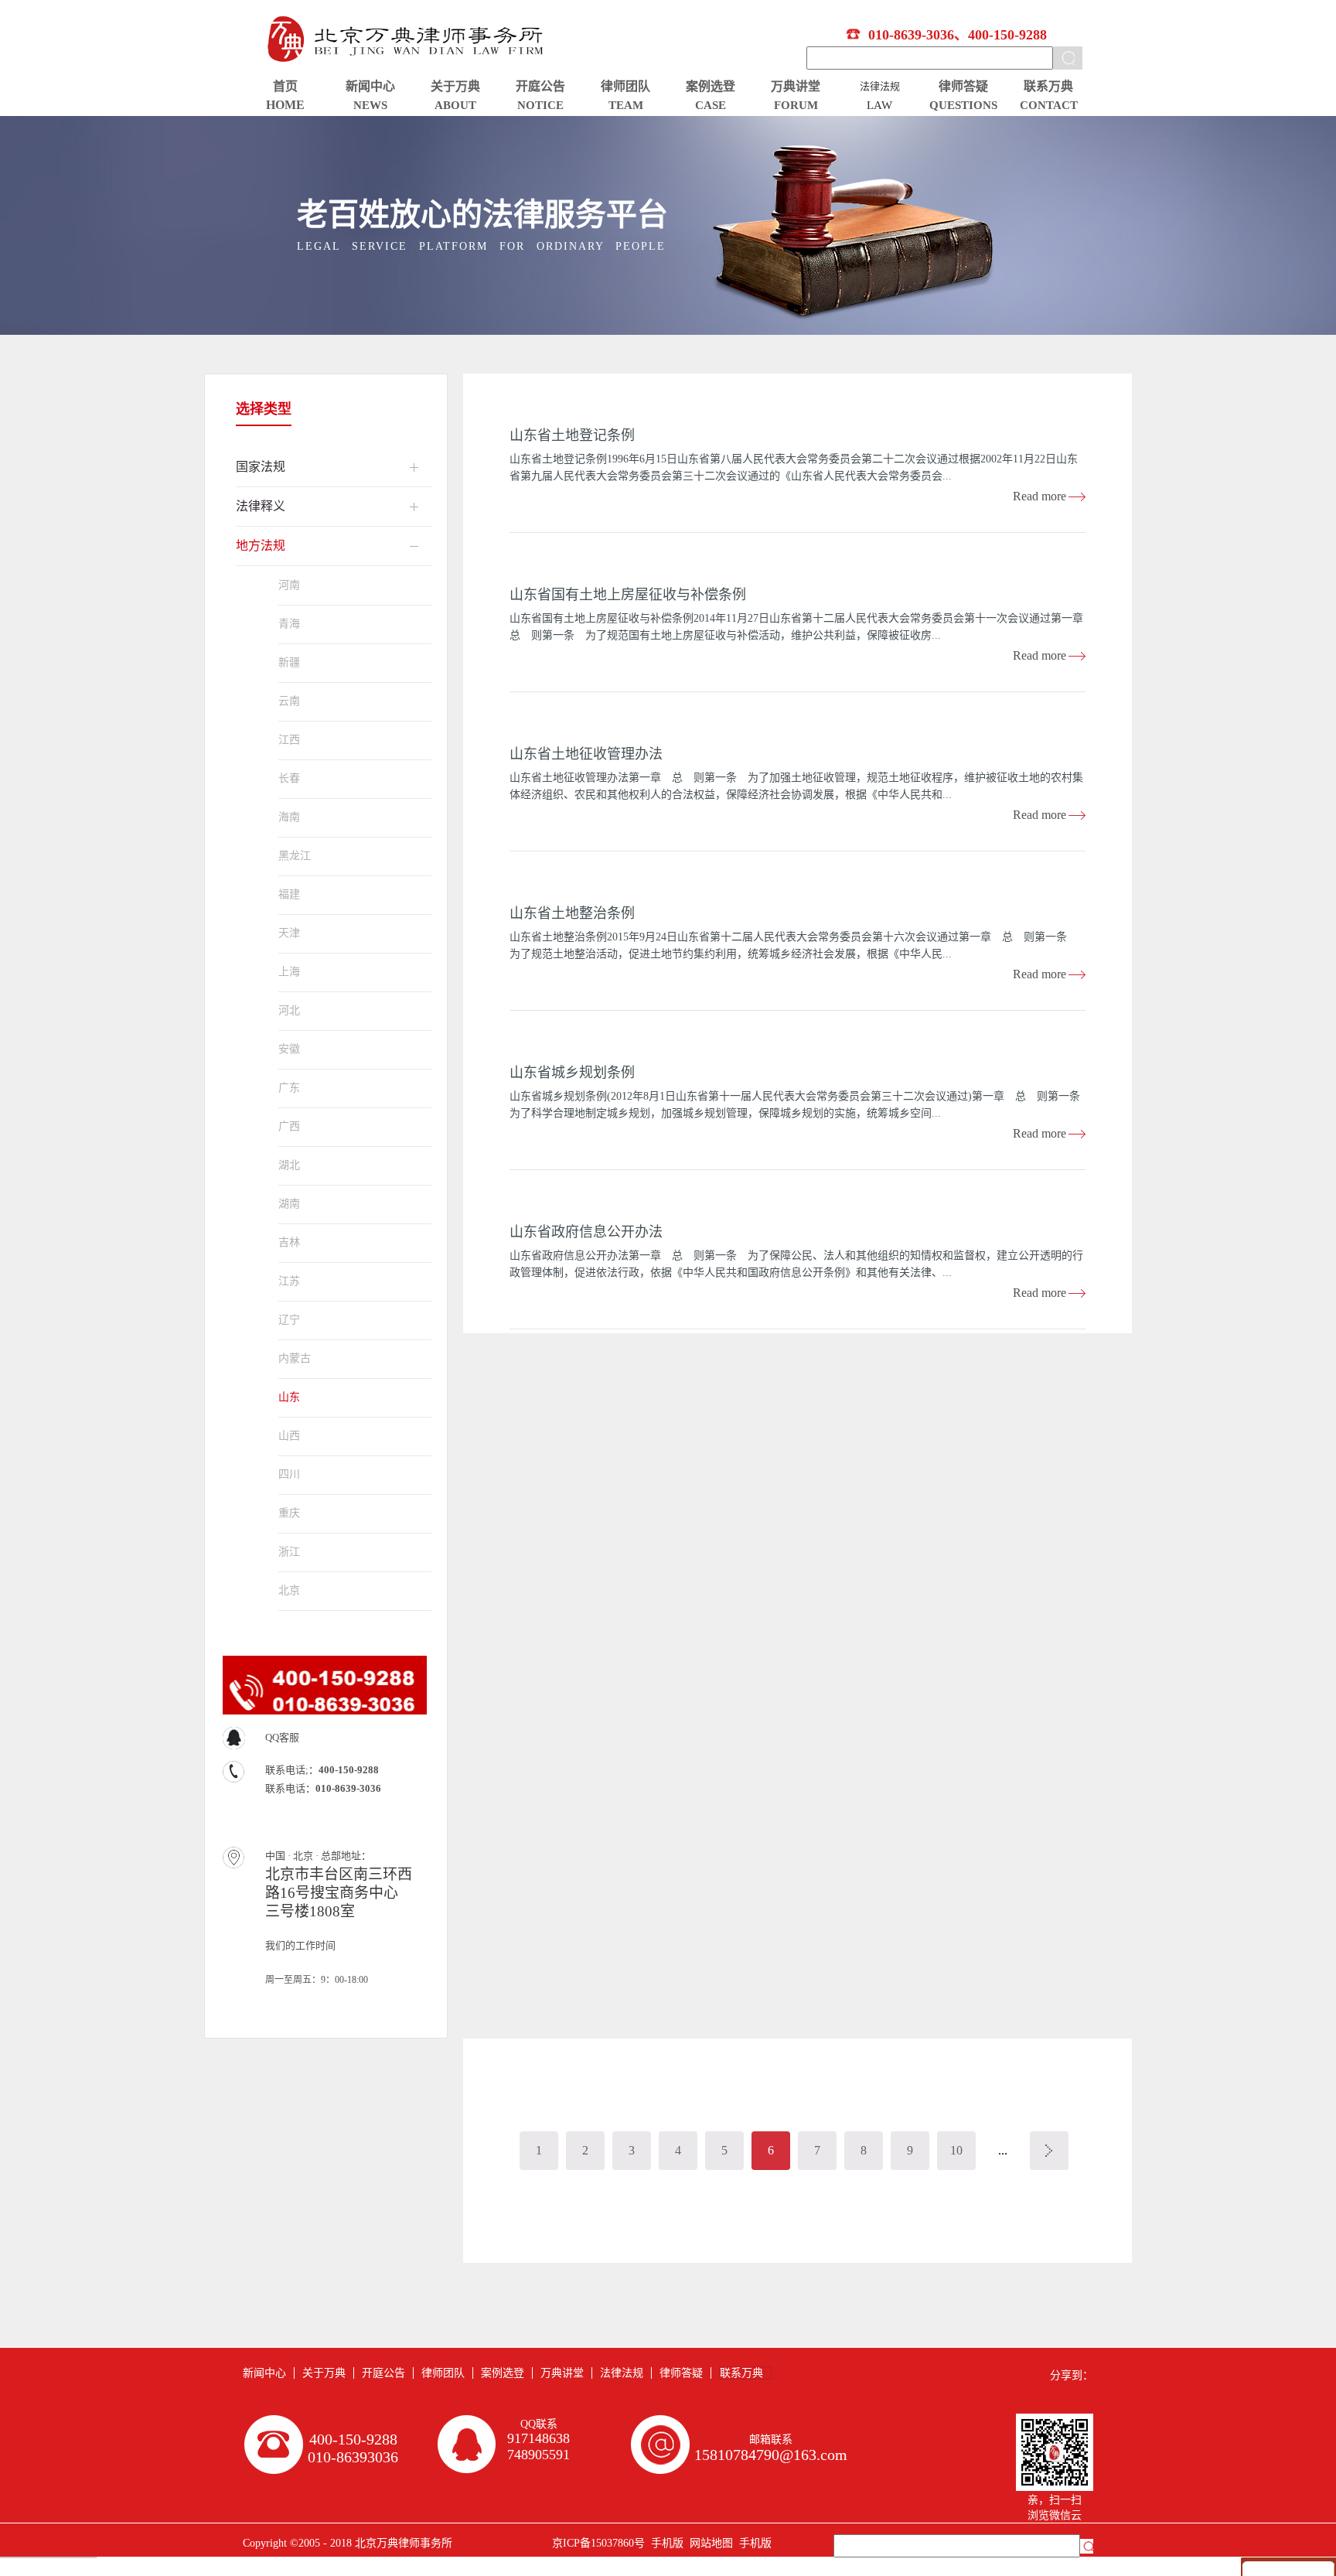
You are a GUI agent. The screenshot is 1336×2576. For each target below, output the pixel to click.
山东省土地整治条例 (572, 913)
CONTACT (1049, 105)
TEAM (626, 105)
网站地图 (708, 2543)
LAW (879, 105)
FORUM (796, 105)
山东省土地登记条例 (572, 435)
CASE (711, 105)
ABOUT (455, 105)
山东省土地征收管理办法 (586, 754)
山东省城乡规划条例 (572, 1073)
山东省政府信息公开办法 (586, 1232)
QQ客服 (282, 1737)
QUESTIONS (963, 105)
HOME (285, 105)
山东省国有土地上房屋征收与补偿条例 (628, 595)
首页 (285, 86)
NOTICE (540, 105)
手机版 (664, 2543)
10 (956, 2150)
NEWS (370, 105)
